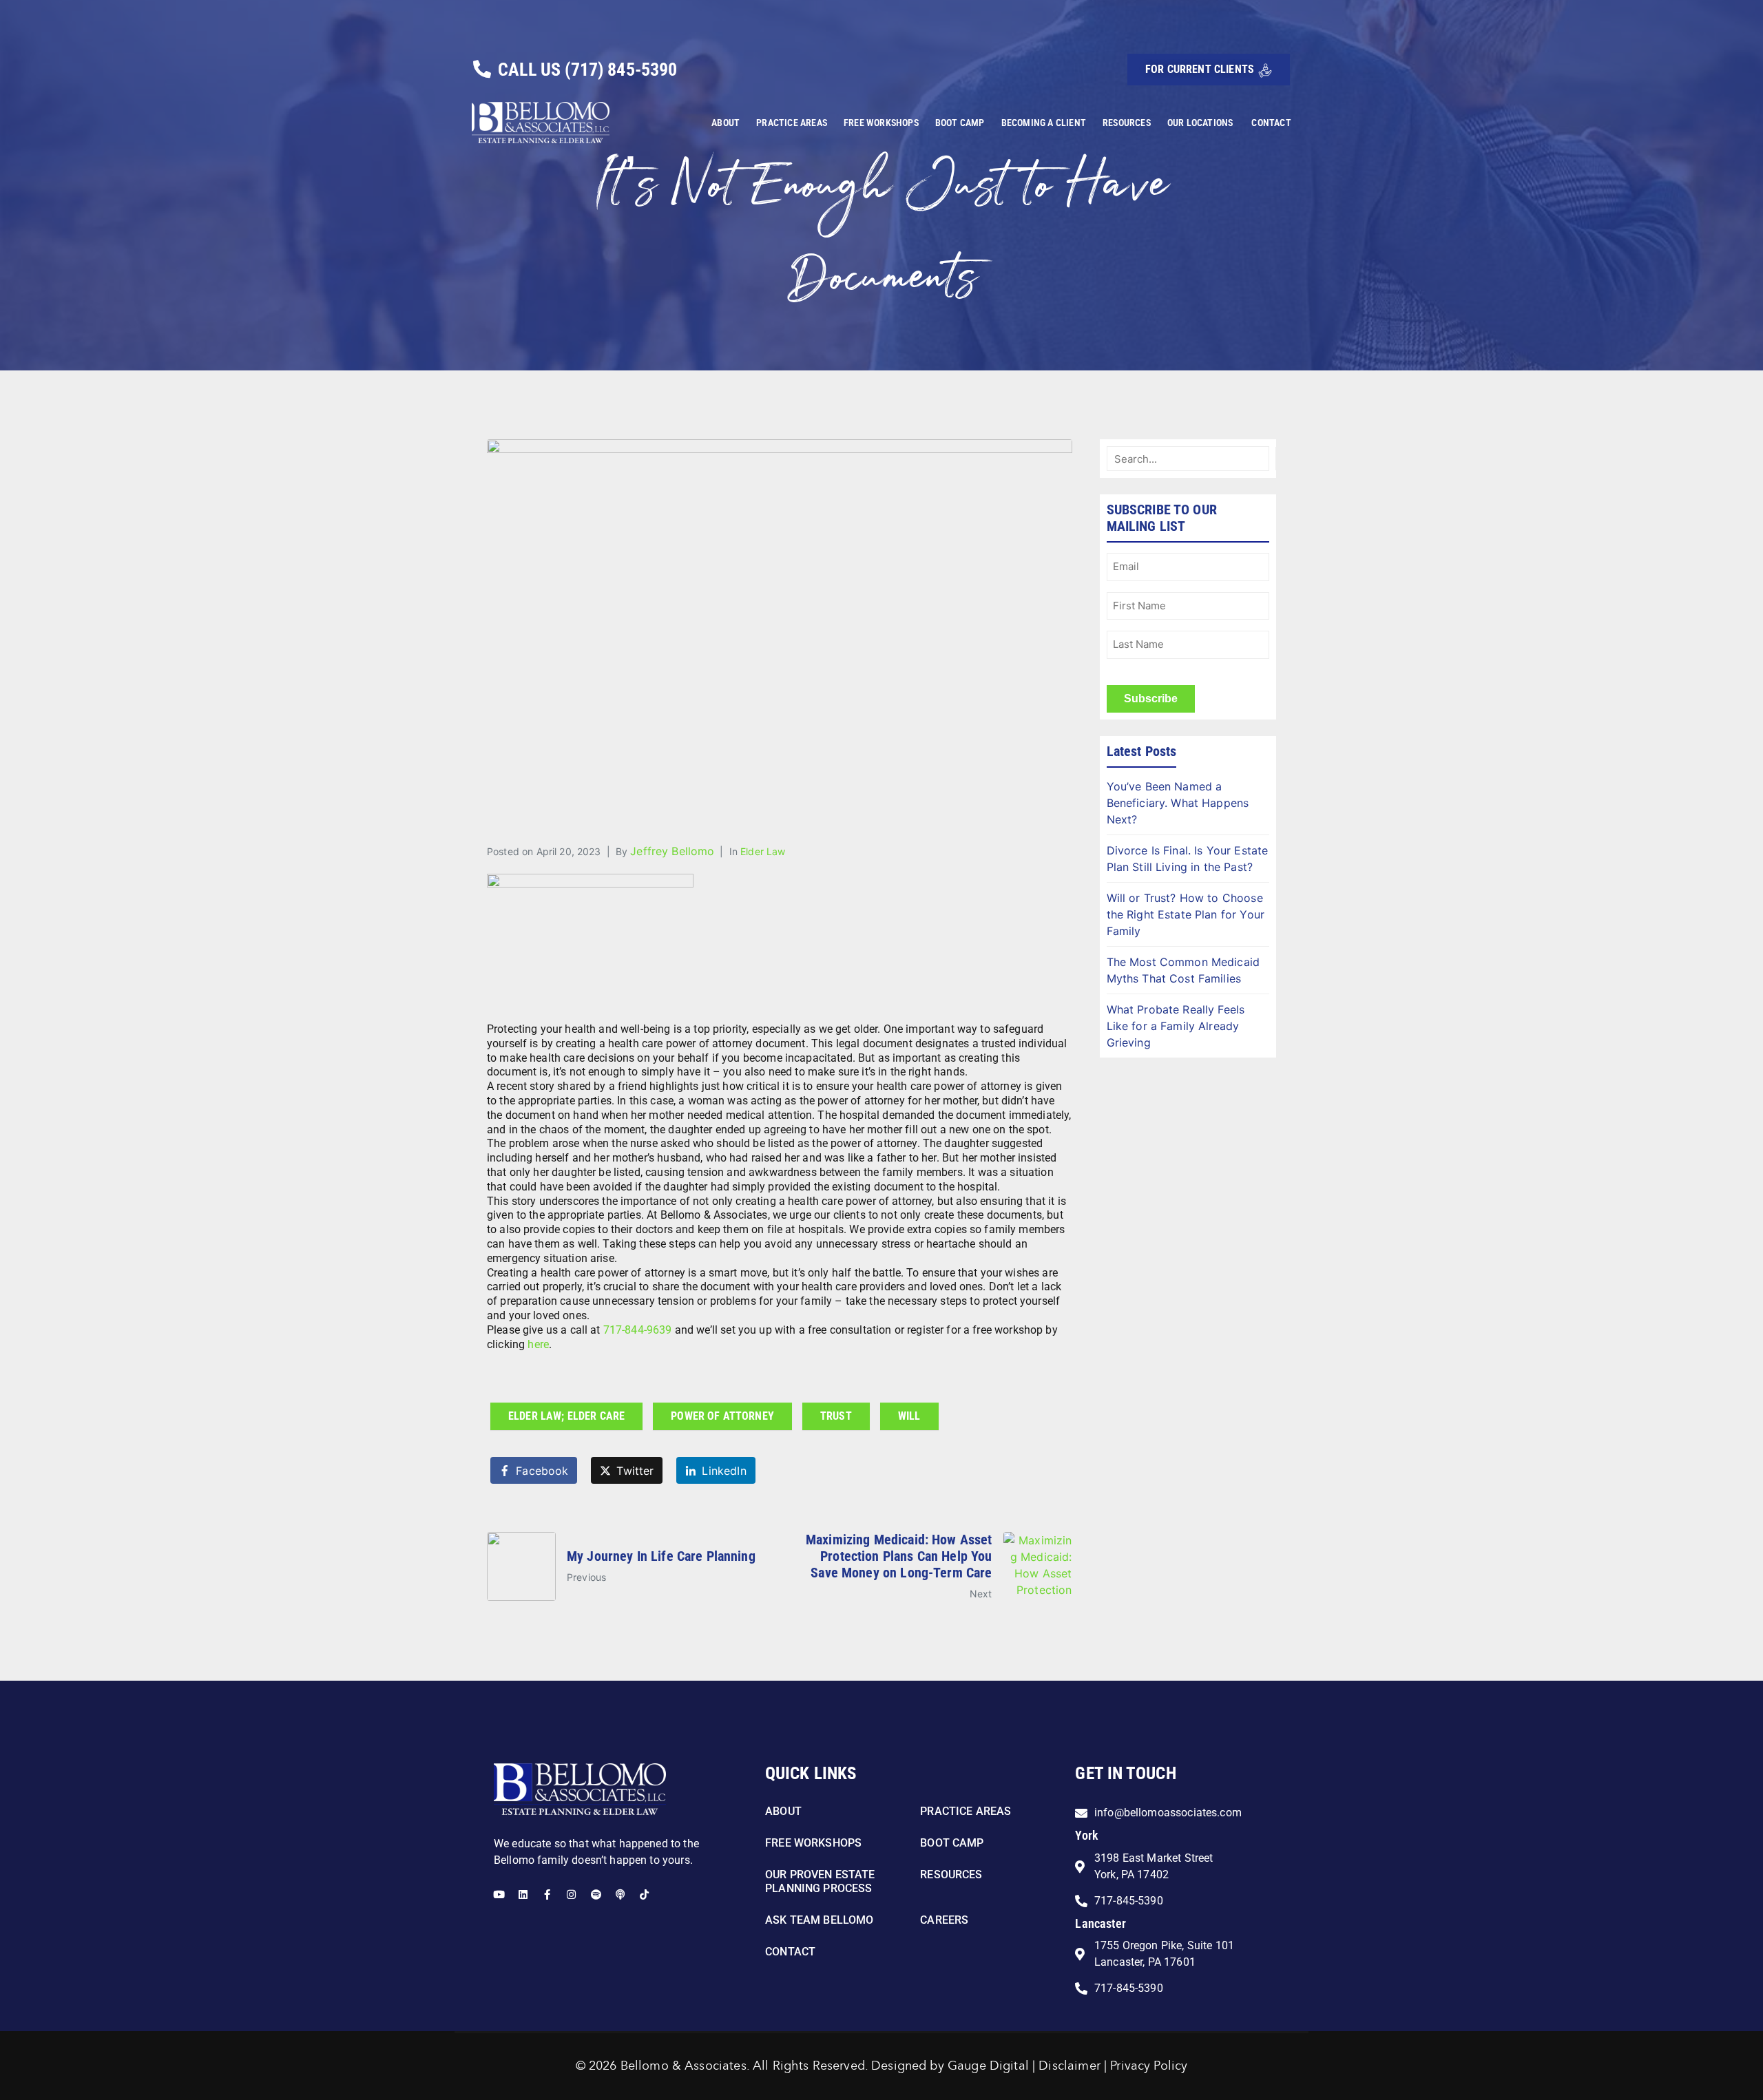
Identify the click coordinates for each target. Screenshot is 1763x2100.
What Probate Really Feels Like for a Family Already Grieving (1176, 1026)
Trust (836, 1416)
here (538, 1344)
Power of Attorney (722, 1416)
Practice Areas (792, 123)
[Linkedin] (523, 1894)
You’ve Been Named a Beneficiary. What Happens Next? (1178, 803)
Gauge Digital (988, 2066)
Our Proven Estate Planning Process (820, 1881)
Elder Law (763, 851)
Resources (1127, 123)
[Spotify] (596, 1894)
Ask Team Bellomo (819, 1920)
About (726, 123)
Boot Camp (960, 123)
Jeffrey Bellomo (672, 851)
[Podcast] (620, 1894)
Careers (944, 1920)
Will (909, 1416)
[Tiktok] (644, 1894)
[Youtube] (499, 1894)
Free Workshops (881, 123)
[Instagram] (571, 1894)
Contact (1271, 123)
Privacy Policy (1149, 2066)
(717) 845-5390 (621, 70)
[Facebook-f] (547, 1894)
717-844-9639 (638, 1330)
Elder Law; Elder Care (566, 1416)
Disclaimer (1070, 2066)
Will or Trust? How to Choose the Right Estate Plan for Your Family (1186, 914)
